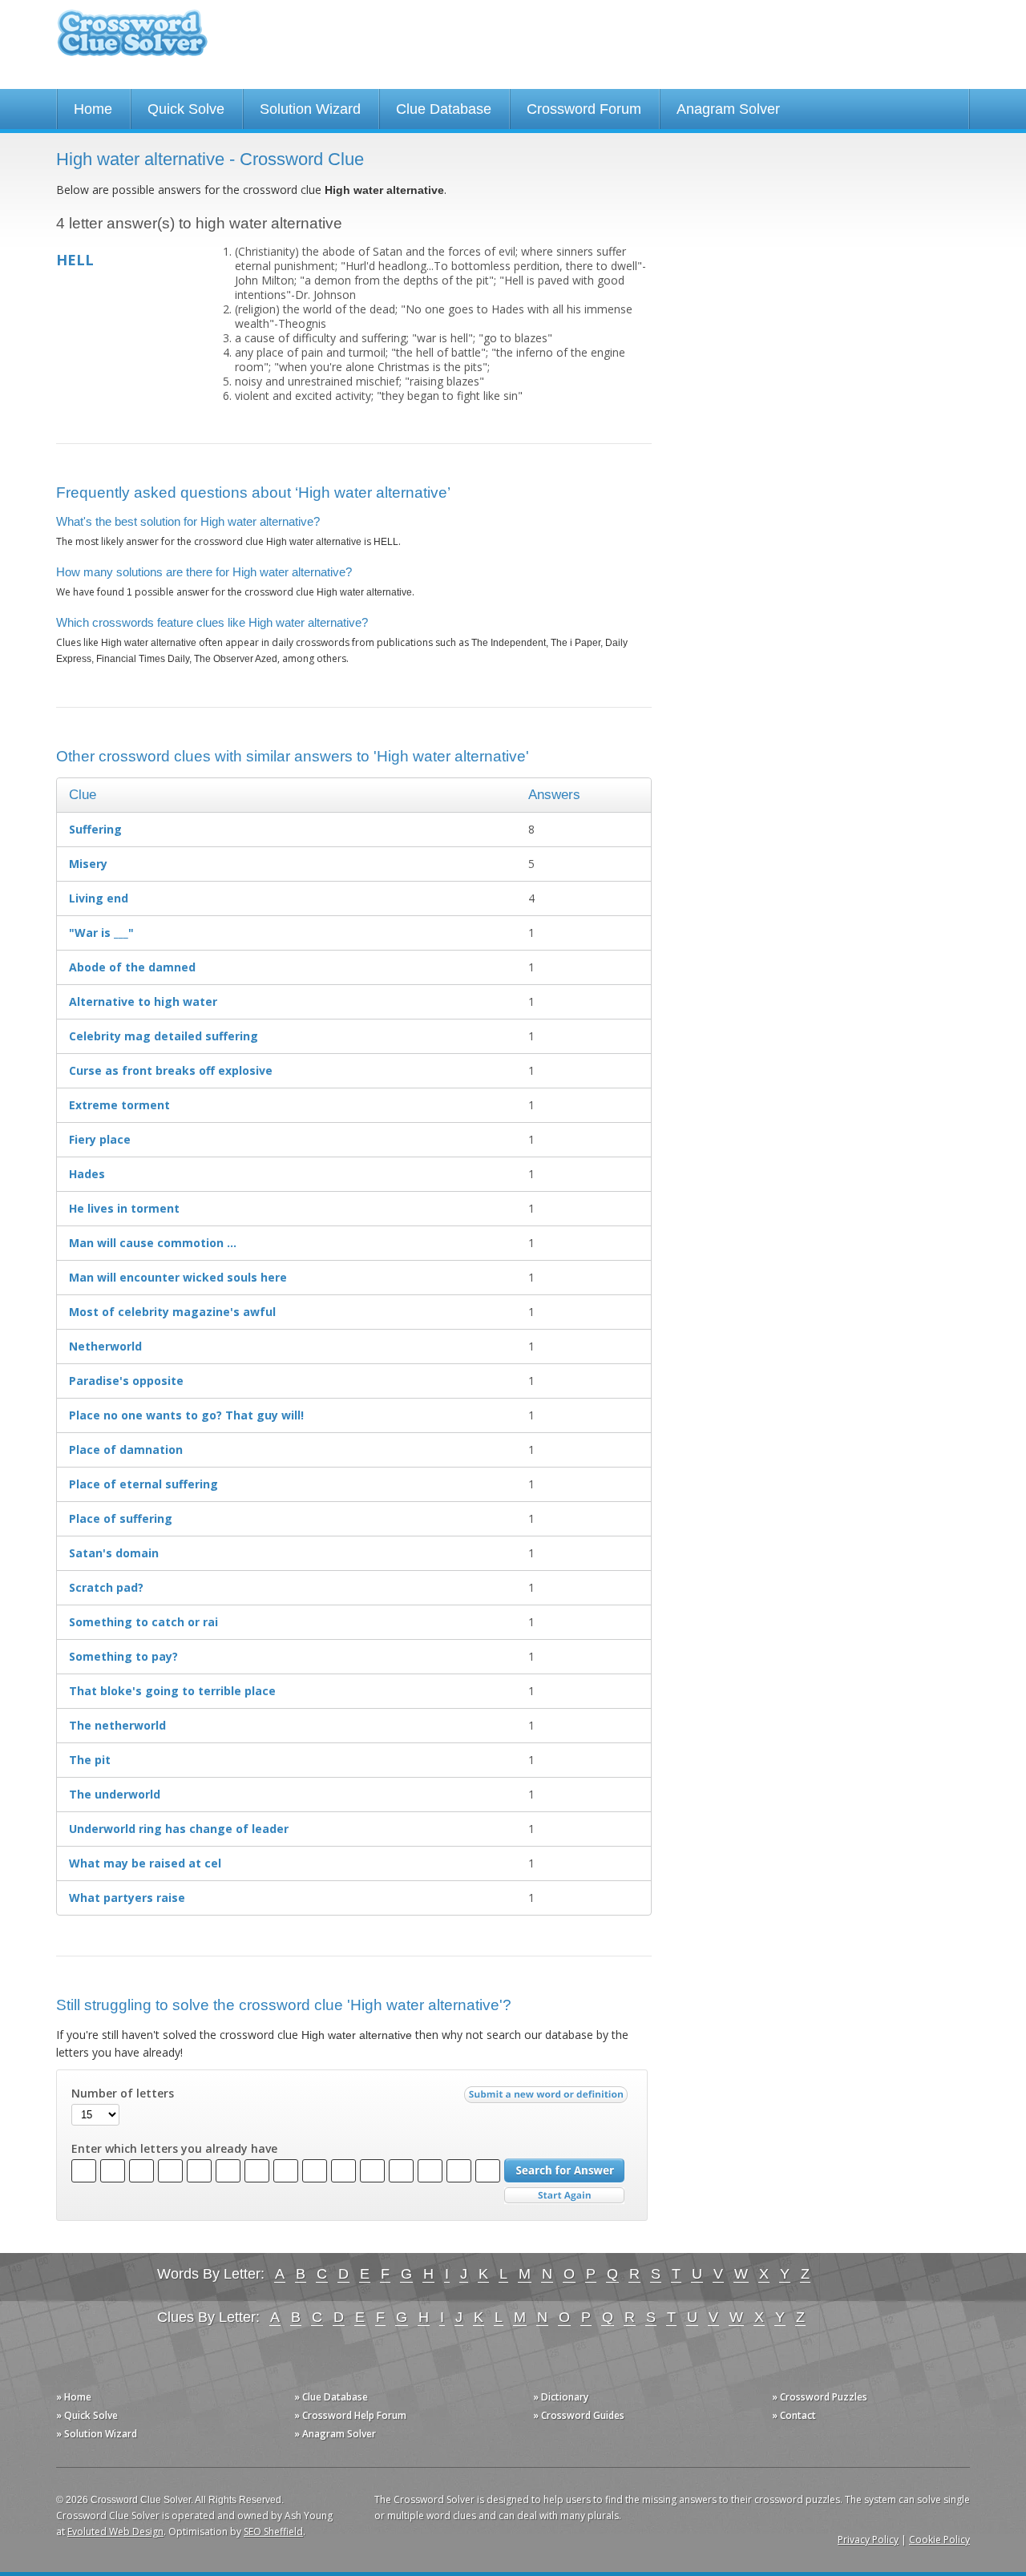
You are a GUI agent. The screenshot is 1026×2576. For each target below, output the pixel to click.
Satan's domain (114, 1553)
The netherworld (117, 1725)
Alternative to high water (143, 1001)
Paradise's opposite (126, 1381)
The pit (90, 1760)
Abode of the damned (132, 967)
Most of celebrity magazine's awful (172, 1312)
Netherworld (105, 1346)
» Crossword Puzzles (820, 2397)
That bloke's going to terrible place (172, 1691)
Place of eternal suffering (143, 1484)
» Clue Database (331, 2397)
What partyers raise (127, 1898)
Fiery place (100, 1139)
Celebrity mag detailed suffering (164, 1036)
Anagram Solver (728, 109)
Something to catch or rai (143, 1622)
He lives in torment (124, 1208)
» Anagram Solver (335, 2434)
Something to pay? (123, 1656)
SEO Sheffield (273, 2532)
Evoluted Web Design (115, 2532)
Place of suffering (121, 1518)
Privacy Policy (868, 2540)
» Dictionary (561, 2397)
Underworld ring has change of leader (179, 1829)
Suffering (95, 829)
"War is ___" (101, 933)
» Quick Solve (87, 2415)
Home (93, 109)
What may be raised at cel (145, 1863)
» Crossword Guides (579, 2415)
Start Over (564, 2196)
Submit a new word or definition (548, 2098)
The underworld (115, 1794)
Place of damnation (126, 1450)
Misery (88, 864)
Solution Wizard (310, 109)
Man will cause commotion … (153, 1243)
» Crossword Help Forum (350, 2415)
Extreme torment (119, 1105)
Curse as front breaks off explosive (171, 1070)
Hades (87, 1174)
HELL (75, 260)
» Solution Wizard (97, 2434)
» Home (74, 2397)
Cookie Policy (939, 2540)
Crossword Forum (584, 109)
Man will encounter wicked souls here (178, 1277)
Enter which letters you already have (174, 2149)
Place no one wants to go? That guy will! (186, 1415)
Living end (99, 898)
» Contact (794, 2415)
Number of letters (123, 2094)
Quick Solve (186, 109)
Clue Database (444, 109)
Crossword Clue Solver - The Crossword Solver (132, 40)
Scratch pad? (106, 1587)
